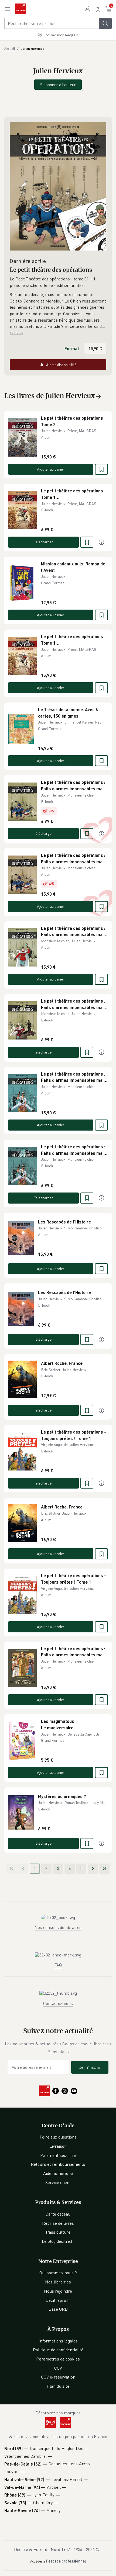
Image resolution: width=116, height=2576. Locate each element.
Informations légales (58, 2341)
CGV (58, 2368)
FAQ (58, 1965)
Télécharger (44, 542)
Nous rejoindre (58, 2291)
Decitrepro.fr (58, 2300)
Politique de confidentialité (58, 2350)
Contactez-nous (58, 2003)
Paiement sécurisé (58, 2155)
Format (72, 348)
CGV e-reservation (58, 2377)
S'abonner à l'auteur (58, 85)
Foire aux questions (58, 2137)
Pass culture (58, 2232)
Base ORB (58, 2309)
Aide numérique (58, 2173)
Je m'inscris (90, 2067)
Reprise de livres (58, 2223)
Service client (58, 2182)
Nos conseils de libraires (58, 1927)
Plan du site (58, 2386)
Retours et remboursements (58, 2164)
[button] (58, 311)
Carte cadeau (58, 2214)
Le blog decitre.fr (58, 2241)
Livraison (58, 2146)
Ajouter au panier (51, 469)
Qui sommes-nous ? (58, 2273)
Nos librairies (58, 2282)
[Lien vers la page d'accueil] (20, 9)
